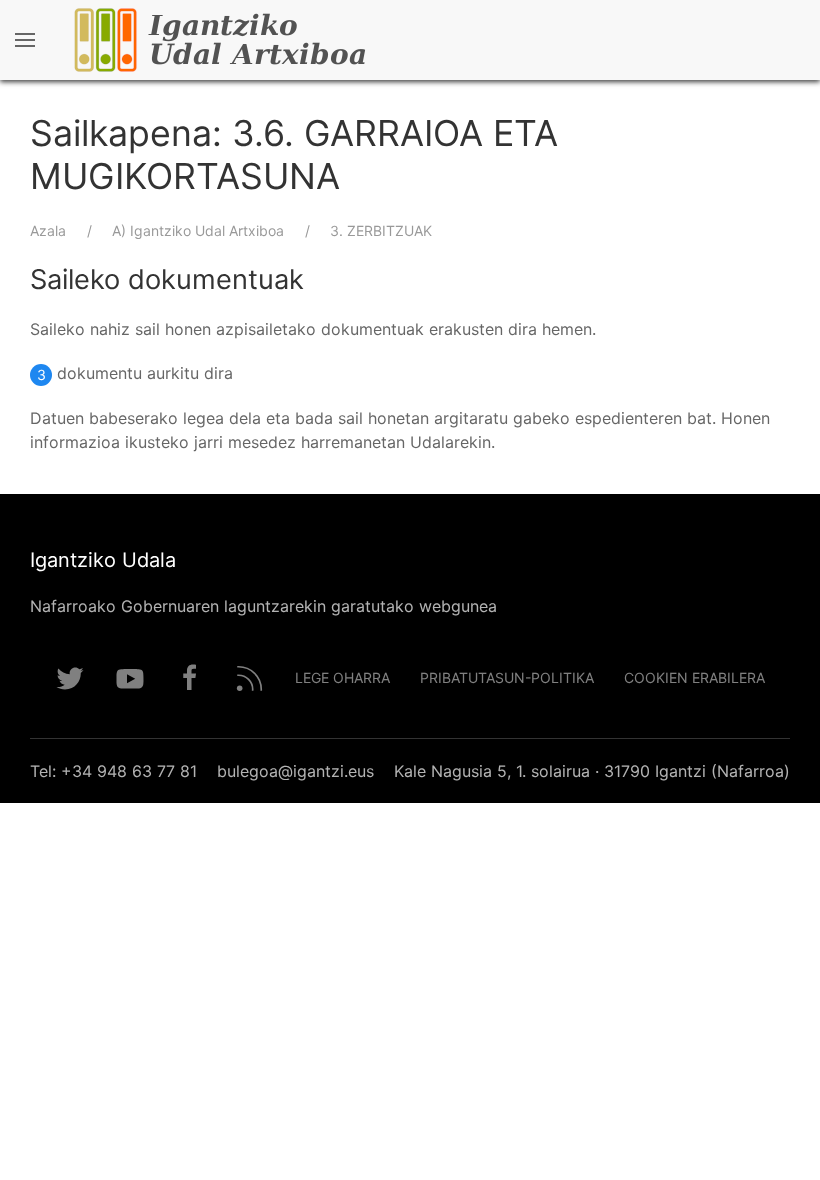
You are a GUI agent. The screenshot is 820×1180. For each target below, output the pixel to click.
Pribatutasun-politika (507, 677)
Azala (48, 230)
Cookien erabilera (694, 677)
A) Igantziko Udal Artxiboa (198, 230)
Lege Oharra (342, 677)
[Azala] (279, 40)
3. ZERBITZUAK (381, 230)
